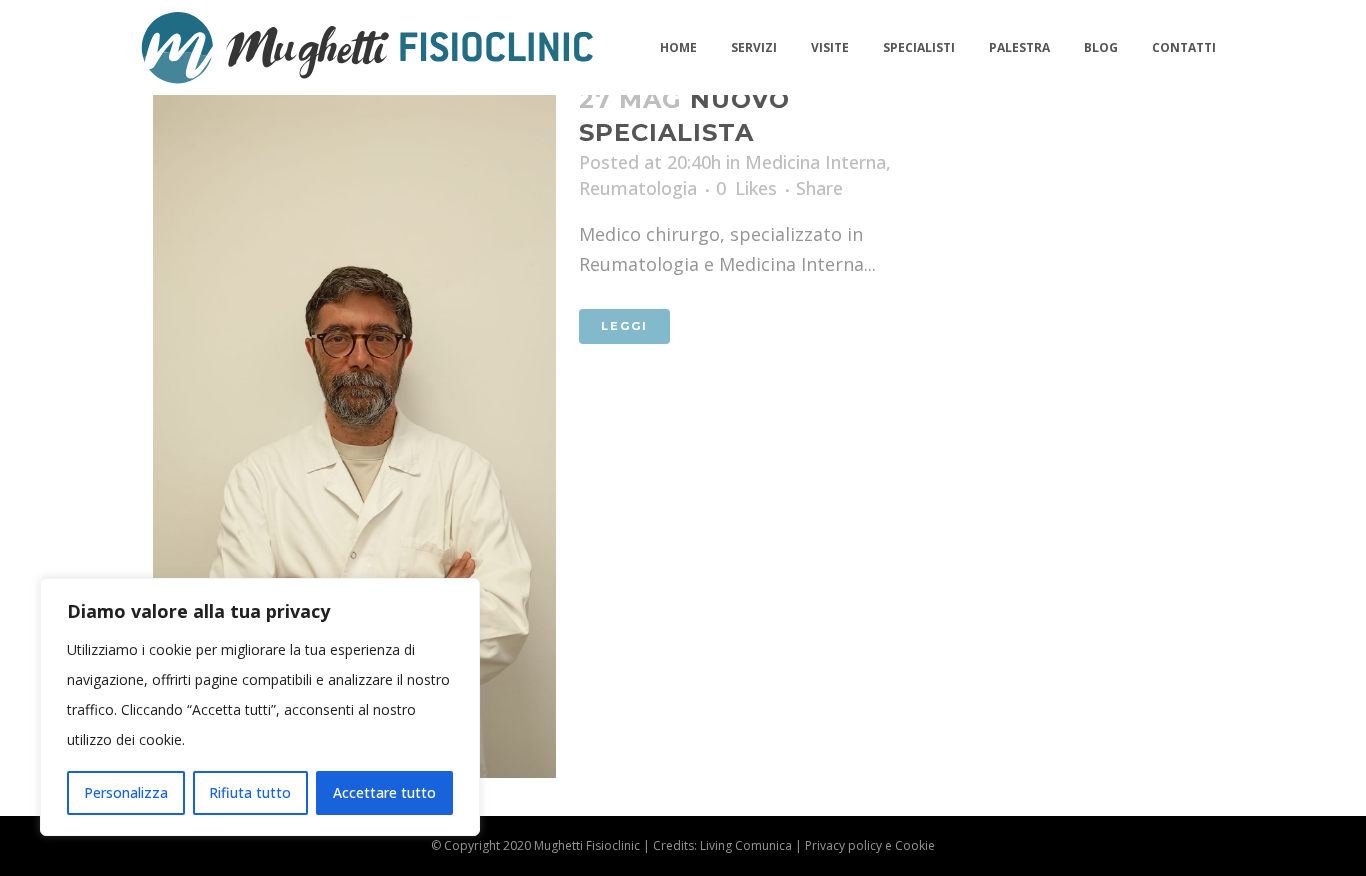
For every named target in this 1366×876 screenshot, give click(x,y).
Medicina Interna (815, 162)
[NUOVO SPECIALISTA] (354, 419)
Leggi (624, 326)
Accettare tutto (384, 792)
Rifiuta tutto (250, 792)
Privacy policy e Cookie (870, 845)
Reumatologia (638, 188)
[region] (260, 707)
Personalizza (126, 792)
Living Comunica (746, 845)
